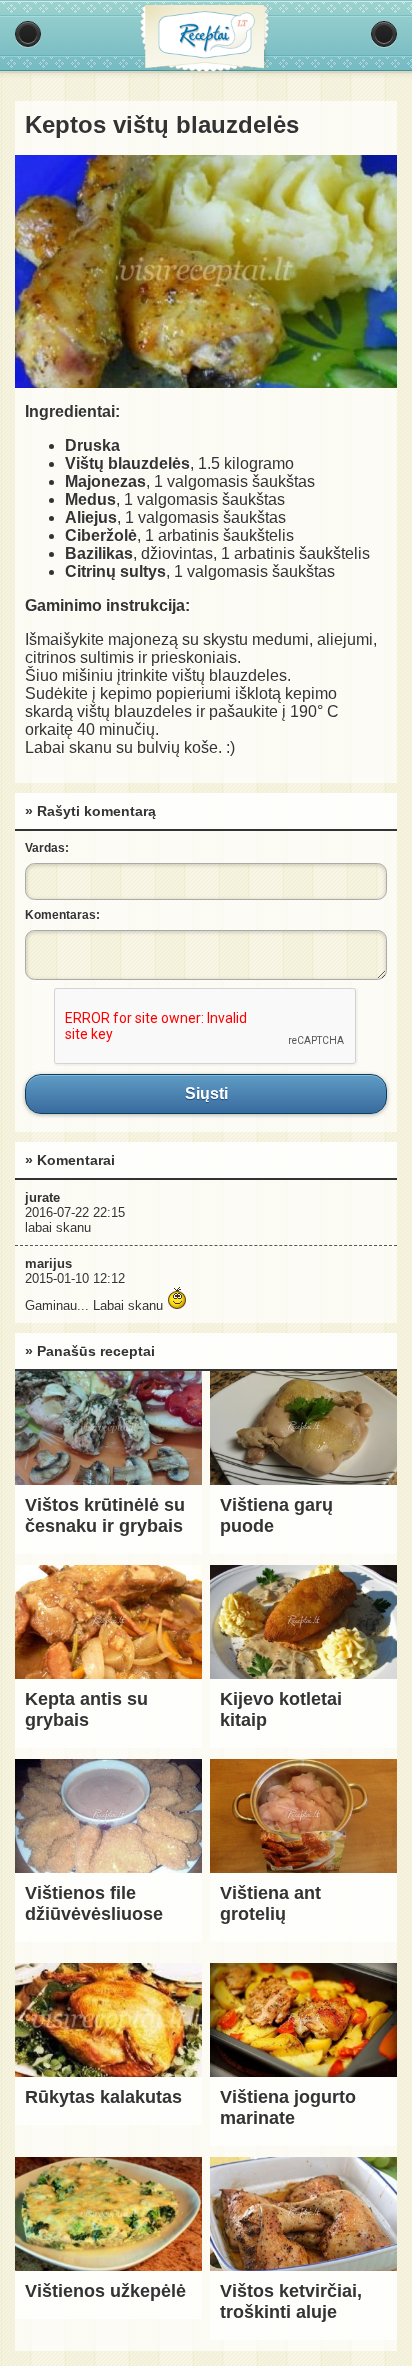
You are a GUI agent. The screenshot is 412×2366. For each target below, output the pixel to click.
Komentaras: (62, 915)
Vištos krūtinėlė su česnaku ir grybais (105, 1515)
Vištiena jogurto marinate (288, 2107)
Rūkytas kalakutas (103, 2097)
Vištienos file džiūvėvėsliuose (94, 1903)
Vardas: (47, 848)
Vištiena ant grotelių (270, 1903)
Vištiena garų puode (276, 1515)
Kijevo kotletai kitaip (281, 1709)
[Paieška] (384, 34)
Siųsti (206, 1094)
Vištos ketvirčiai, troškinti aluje (291, 2301)
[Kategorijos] (28, 34)
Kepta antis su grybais (86, 1709)
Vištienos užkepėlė (105, 2291)
